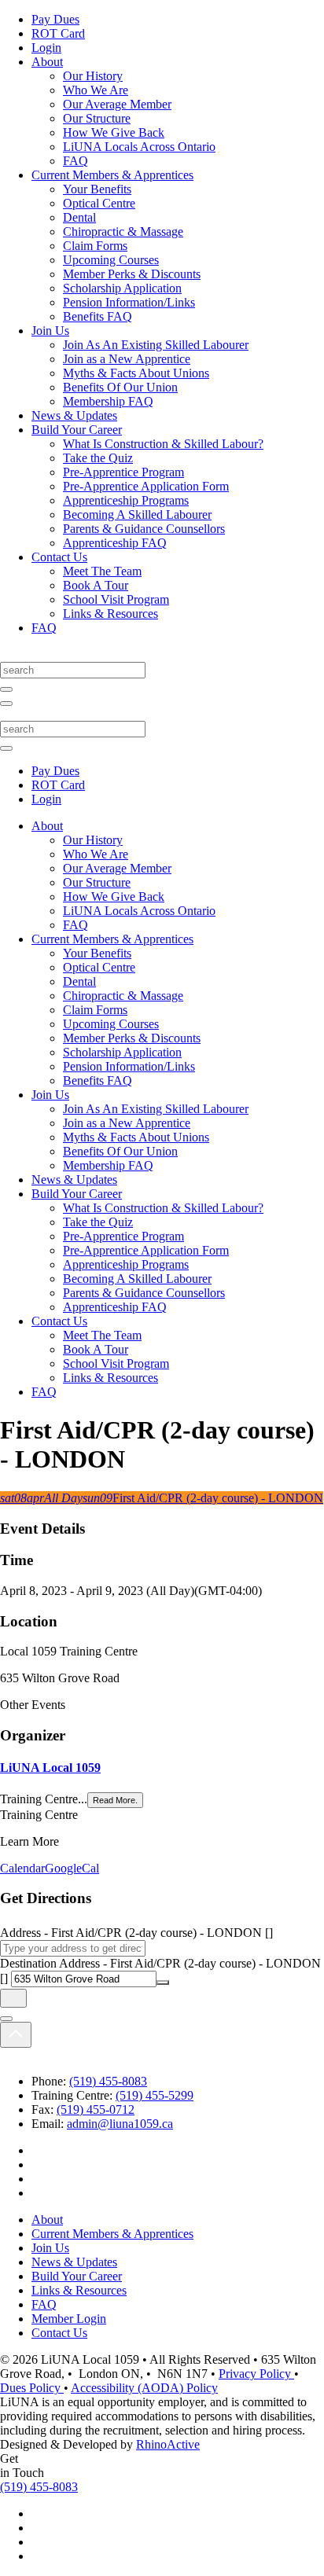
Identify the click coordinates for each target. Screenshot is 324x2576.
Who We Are (96, 90)
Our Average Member (117, 104)
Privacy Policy (256, 2374)
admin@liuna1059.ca (120, 2124)
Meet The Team (102, 571)
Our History (93, 76)
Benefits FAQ (98, 316)
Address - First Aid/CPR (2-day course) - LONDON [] (136, 1933)
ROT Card (58, 33)
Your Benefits (97, 189)
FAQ (75, 161)
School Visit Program (116, 599)
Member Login (69, 2319)
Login (46, 48)
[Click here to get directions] (13, 1998)
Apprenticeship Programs (126, 500)
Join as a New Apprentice (127, 359)
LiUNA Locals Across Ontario (139, 147)
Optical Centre (99, 203)
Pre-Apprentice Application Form (146, 486)
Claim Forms (95, 246)
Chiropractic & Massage (123, 232)
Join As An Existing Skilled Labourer (156, 345)
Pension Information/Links (129, 302)
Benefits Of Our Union (120, 387)
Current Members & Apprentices (112, 175)
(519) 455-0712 (96, 2109)
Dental (79, 217)
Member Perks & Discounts (132, 274)
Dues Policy (32, 2388)
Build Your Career (77, 430)
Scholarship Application (122, 288)
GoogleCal (72, 1868)
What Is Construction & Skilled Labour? (163, 444)
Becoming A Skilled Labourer (137, 514)
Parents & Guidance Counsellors (144, 529)
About (47, 62)
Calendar (22, 1868)
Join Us (50, 331)
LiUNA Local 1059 (50, 1768)
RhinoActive (168, 2444)
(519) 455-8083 (108, 2081)
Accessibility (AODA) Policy (144, 2388)
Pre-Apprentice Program (123, 472)
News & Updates (74, 415)
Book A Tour (96, 585)
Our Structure (97, 118)
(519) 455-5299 (155, 2095)
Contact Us (59, 557)
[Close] (6, 2019)
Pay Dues (55, 19)
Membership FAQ (108, 401)
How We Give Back (114, 132)
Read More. (115, 1800)
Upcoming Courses (111, 260)
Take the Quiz (98, 458)
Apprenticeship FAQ (115, 543)
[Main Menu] (6, 704)
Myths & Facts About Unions (136, 373)
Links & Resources (110, 614)
